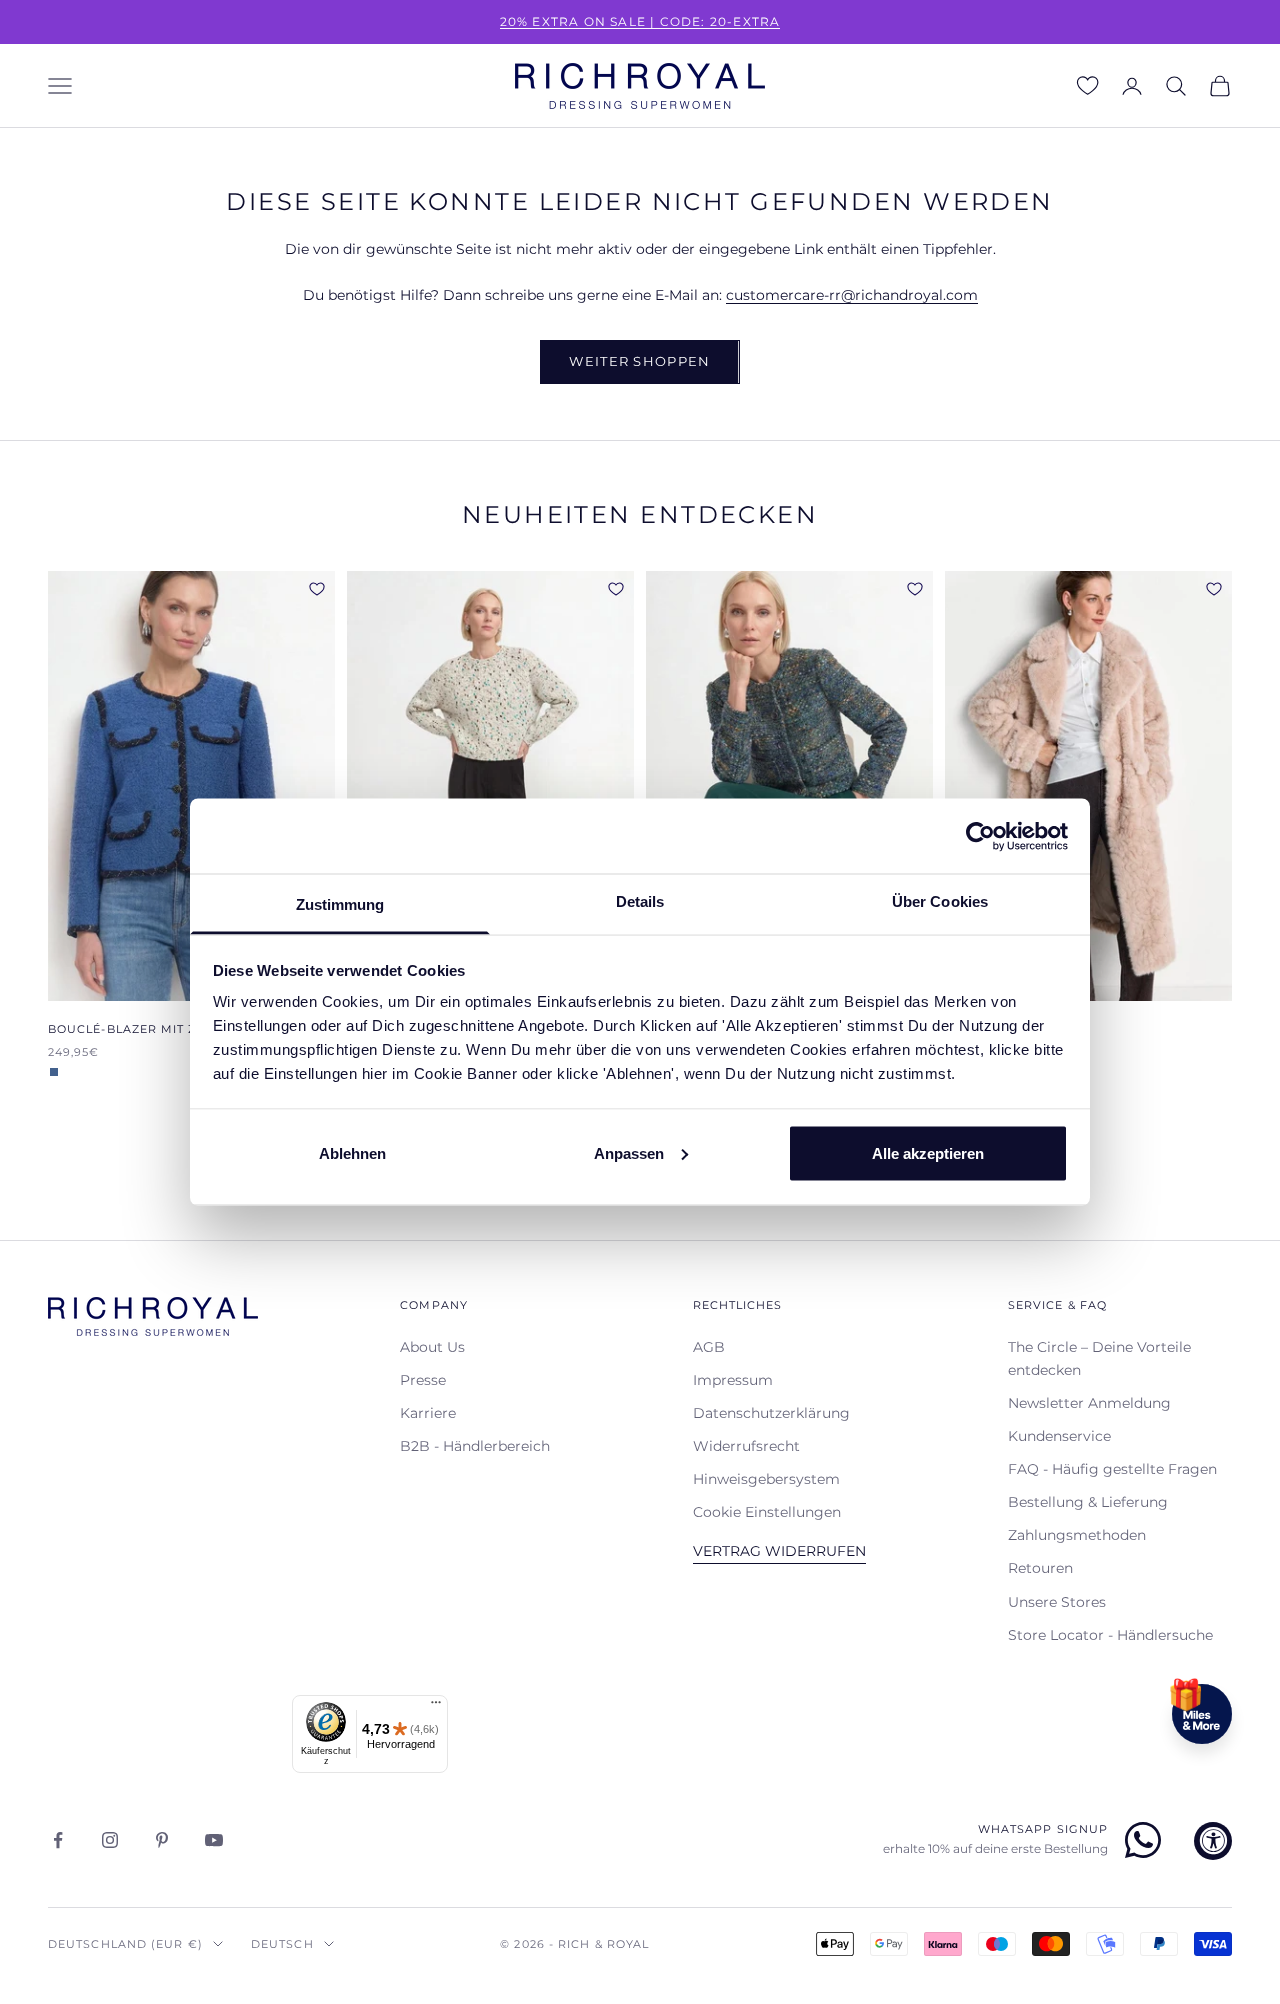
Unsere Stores (1057, 1602)
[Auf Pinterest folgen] (162, 1840)
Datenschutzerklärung (771, 1413)
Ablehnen (352, 1152)
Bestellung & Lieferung (1088, 1502)
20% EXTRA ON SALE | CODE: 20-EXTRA (640, 21)
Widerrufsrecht (746, 1446)
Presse (423, 1380)
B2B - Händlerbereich (475, 1446)
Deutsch (282, 1944)
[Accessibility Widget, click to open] (1213, 1841)
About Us (432, 1347)
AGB (709, 1347)
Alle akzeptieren (928, 1152)
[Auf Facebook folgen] (58, 1840)
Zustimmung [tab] (340, 904)
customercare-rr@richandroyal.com (852, 295)
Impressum (733, 1380)
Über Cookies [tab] (940, 901)
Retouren (1040, 1568)
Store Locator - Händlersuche (1110, 1635)
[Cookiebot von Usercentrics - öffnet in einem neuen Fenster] (980, 836)
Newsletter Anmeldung (1089, 1403)
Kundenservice (1059, 1436)
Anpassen (629, 1152)
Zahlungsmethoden (1077, 1535)
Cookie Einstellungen (767, 1512)
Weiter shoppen (639, 361)
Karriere (428, 1413)
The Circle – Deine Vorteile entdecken (1099, 1358)
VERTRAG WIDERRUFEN (779, 1551)
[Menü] (436, 1707)
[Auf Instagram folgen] (110, 1840)
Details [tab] (640, 901)
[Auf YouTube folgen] (214, 1840)
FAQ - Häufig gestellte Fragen (1112, 1469)
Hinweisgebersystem (766, 1479)
